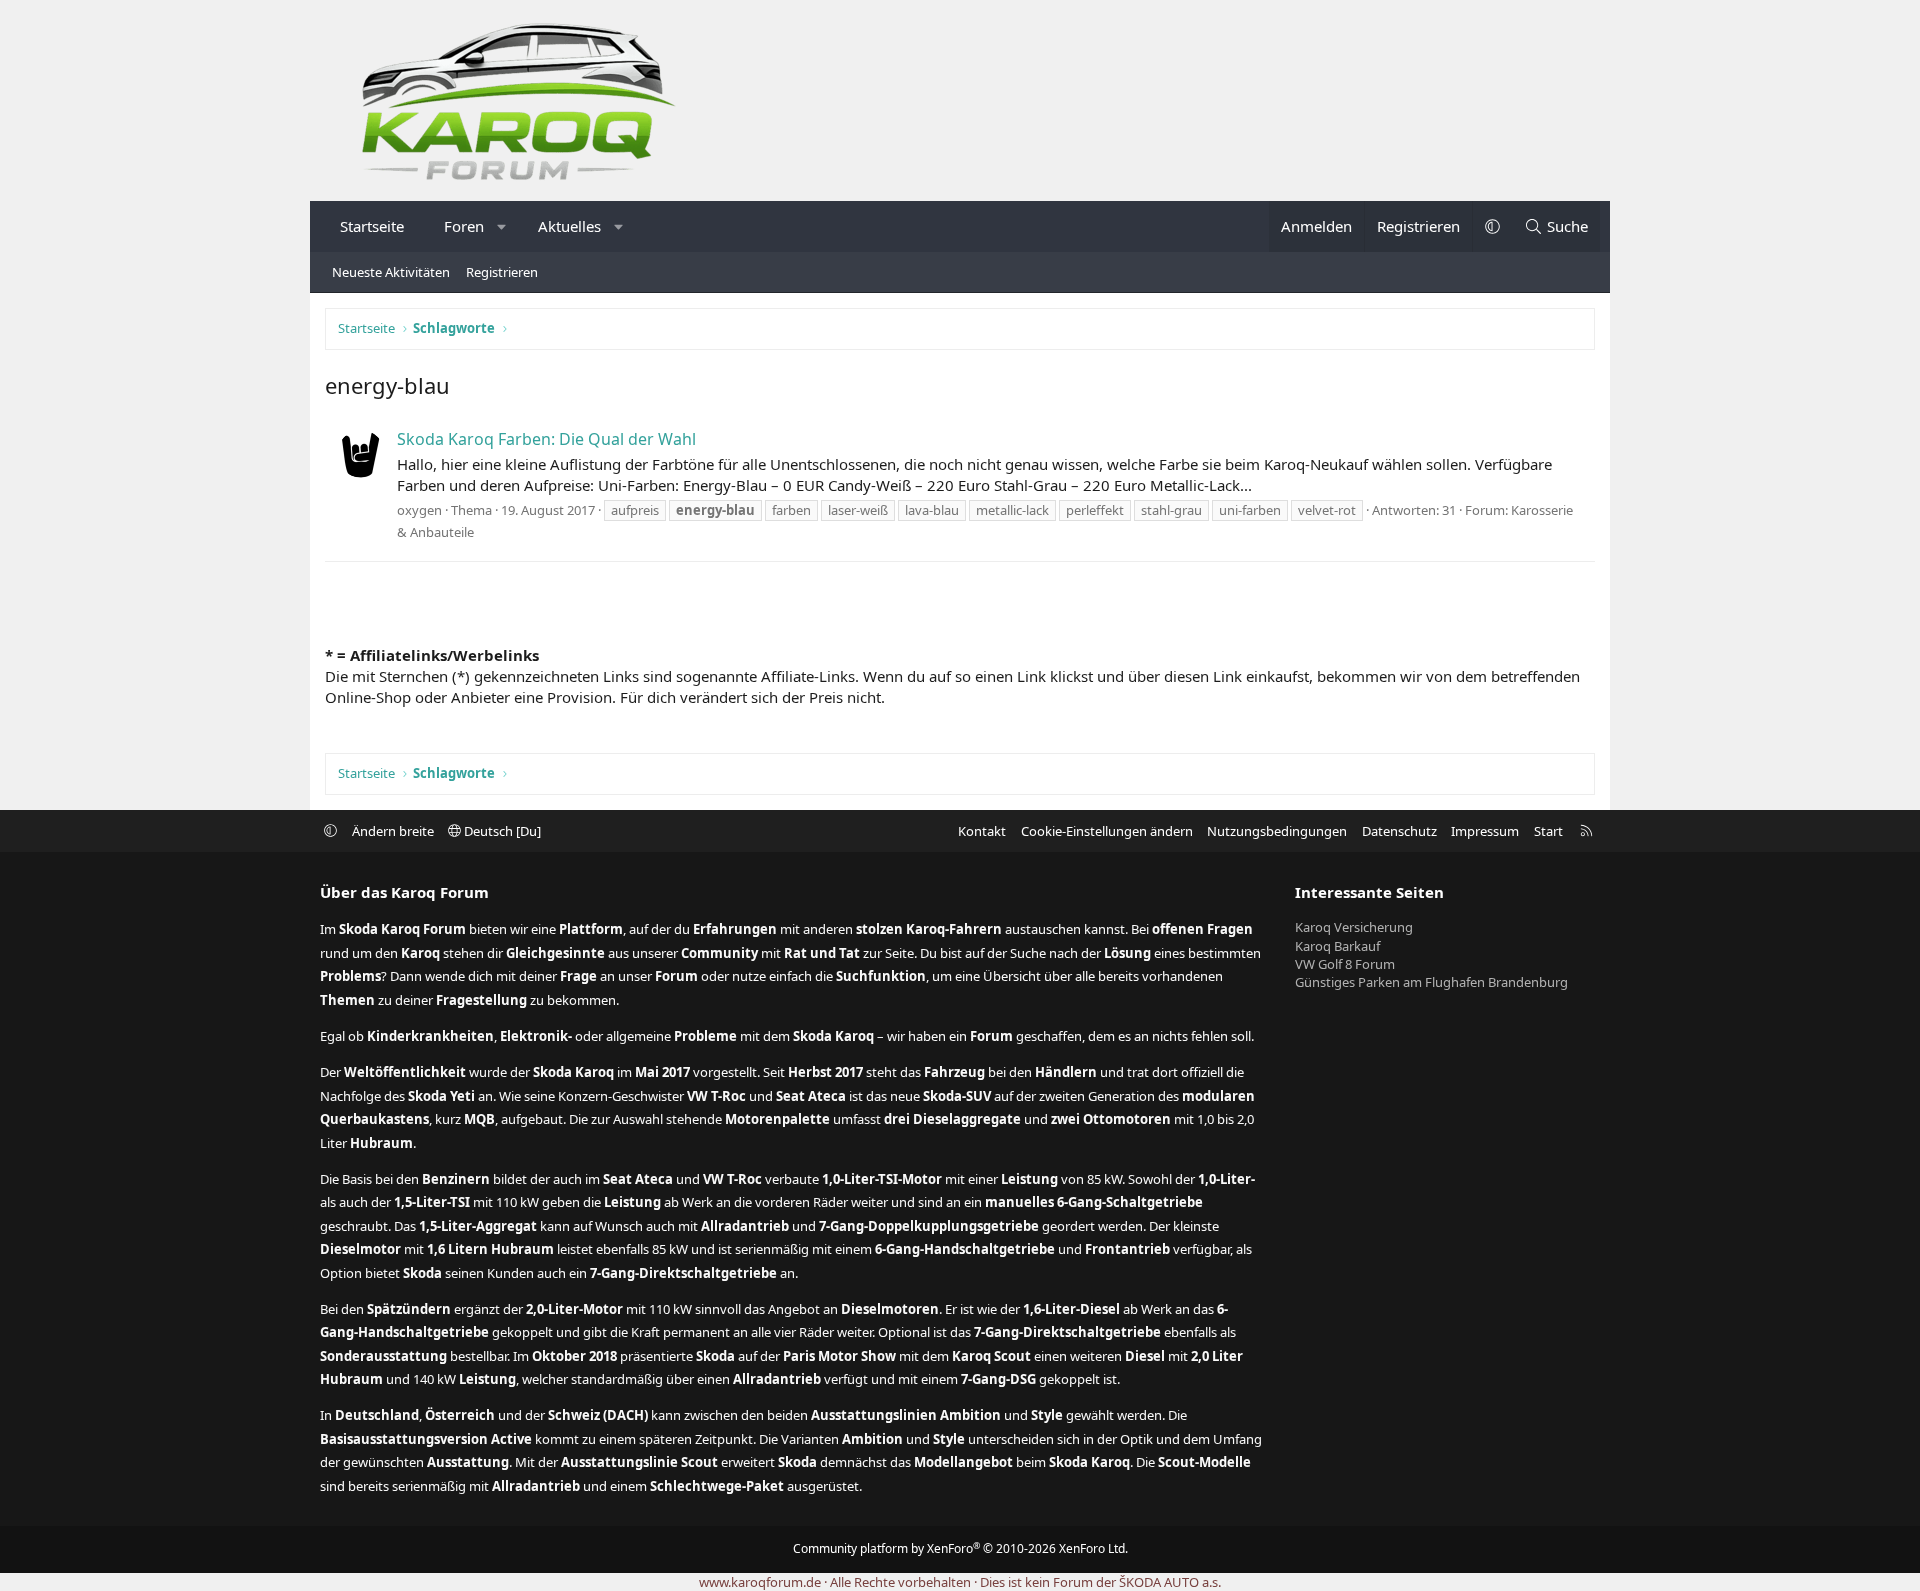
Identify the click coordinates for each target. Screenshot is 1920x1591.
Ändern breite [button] (393, 831)
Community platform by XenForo (960, 1548)
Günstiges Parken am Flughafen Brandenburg (1431, 982)
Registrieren (502, 272)
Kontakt (982, 831)
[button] (502, 226)
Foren (464, 226)
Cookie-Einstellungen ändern (1107, 831)
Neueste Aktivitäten (391, 272)
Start (1548, 831)
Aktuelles (569, 226)
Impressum (1485, 831)
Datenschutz (1399, 831)
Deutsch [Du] (501, 831)
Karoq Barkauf (1337, 946)
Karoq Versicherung (1354, 927)
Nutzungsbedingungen (1277, 831)
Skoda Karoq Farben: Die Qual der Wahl (546, 439)
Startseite (372, 226)
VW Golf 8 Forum (1345, 964)
